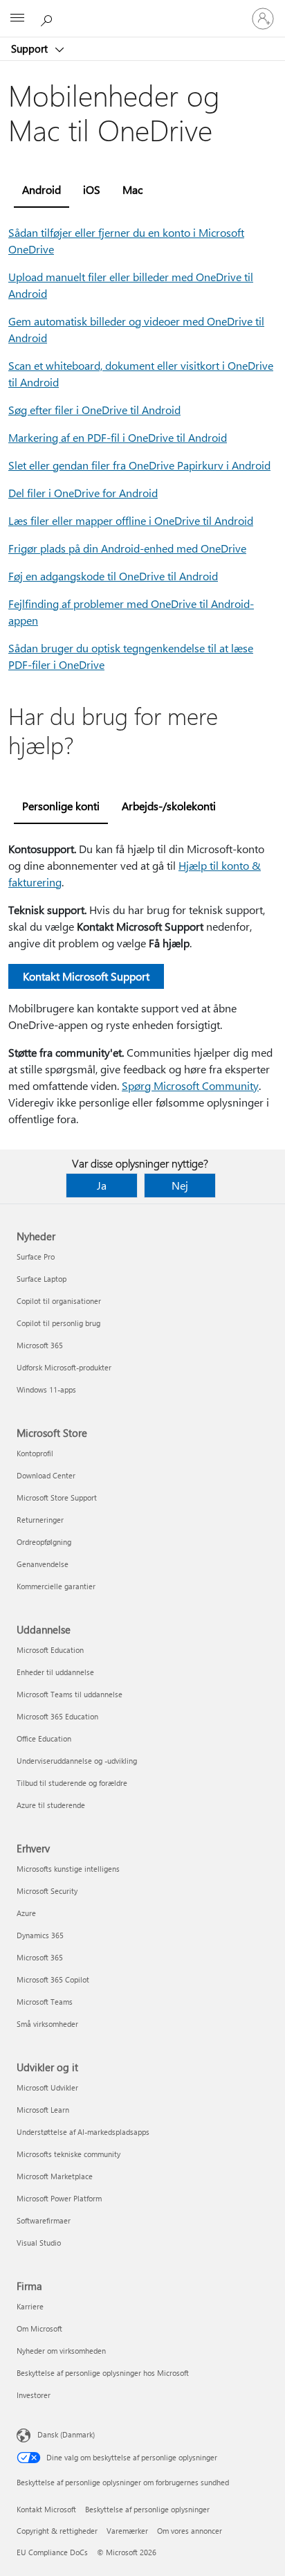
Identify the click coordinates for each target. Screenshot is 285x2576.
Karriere (30, 2306)
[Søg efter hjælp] (48, 18)
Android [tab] (42, 189)
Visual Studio (39, 2243)
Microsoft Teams (45, 2002)
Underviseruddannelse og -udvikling (77, 1761)
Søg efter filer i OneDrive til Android (94, 410)
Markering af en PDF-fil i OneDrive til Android (118, 437)
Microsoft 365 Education (57, 1716)
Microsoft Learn (43, 2110)
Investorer (34, 2395)
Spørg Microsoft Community (190, 1085)
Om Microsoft (39, 2328)
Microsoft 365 (40, 1345)
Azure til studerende (51, 1805)
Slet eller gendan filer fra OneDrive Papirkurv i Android (139, 465)
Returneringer (40, 1520)
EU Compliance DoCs (52, 2552)
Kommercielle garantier (56, 1586)
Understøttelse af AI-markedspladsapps (83, 2132)
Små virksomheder (47, 2024)
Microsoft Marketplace (55, 2176)
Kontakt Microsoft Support (86, 976)
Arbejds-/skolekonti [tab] (169, 806)
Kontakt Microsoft (46, 2509)
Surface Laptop (42, 1279)
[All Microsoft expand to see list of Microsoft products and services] (17, 19)
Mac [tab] (132, 189)
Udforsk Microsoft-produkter (64, 1367)
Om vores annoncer (190, 2531)
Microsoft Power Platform (59, 2198)
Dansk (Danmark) (66, 2434)
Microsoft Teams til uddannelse (70, 1694)
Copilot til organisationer (59, 1301)
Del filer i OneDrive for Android (83, 493)
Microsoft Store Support (57, 1497)
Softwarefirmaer (44, 2220)
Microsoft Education (50, 1650)
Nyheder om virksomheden (61, 2351)
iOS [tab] (92, 189)
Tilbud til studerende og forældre (72, 1783)
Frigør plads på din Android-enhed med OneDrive (127, 548)
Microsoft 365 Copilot (53, 1979)
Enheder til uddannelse (55, 1672)
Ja (102, 1185)
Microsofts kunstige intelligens (68, 1869)
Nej (180, 1185)
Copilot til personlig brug (58, 1323)
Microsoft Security (47, 1891)
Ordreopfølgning (44, 1542)
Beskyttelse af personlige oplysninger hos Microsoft (103, 2373)
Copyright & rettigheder (57, 2531)
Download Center (46, 1475)
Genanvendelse (43, 1564)
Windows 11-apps (46, 1389)
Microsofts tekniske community (68, 2154)
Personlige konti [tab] (61, 806)
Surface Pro (36, 1256)
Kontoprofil (35, 1453)
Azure (26, 1913)
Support (31, 48)
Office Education (44, 1738)
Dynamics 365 (40, 1935)
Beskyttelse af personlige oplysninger (147, 2509)
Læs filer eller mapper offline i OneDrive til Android (131, 520)
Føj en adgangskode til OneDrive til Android (113, 576)
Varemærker (127, 2531)
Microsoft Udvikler (47, 2087)
